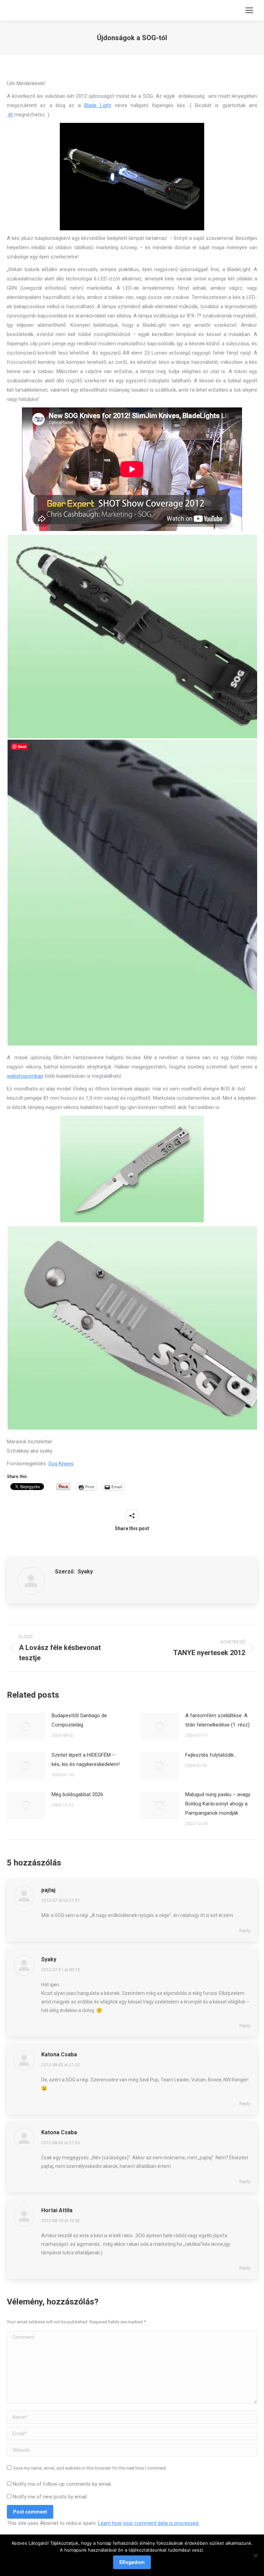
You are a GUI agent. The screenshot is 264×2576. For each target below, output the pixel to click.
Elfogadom (132, 2562)
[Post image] (26, 1726)
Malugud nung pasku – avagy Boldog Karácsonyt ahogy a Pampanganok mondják (218, 1804)
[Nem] (255, 2555)
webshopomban (25, 1076)
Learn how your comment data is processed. (149, 2523)
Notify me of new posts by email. (50, 2497)
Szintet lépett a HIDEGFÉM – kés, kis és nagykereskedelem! (86, 1760)
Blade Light (98, 105)
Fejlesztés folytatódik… (211, 1755)
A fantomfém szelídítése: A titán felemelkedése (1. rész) (217, 1720)
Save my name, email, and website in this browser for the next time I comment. (90, 2468)
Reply (245, 1931)
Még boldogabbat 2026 (77, 1794)
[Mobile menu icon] (249, 10)
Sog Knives (61, 1464)
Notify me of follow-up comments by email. (62, 2484)
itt (10, 115)
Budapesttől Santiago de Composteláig (79, 1720)
